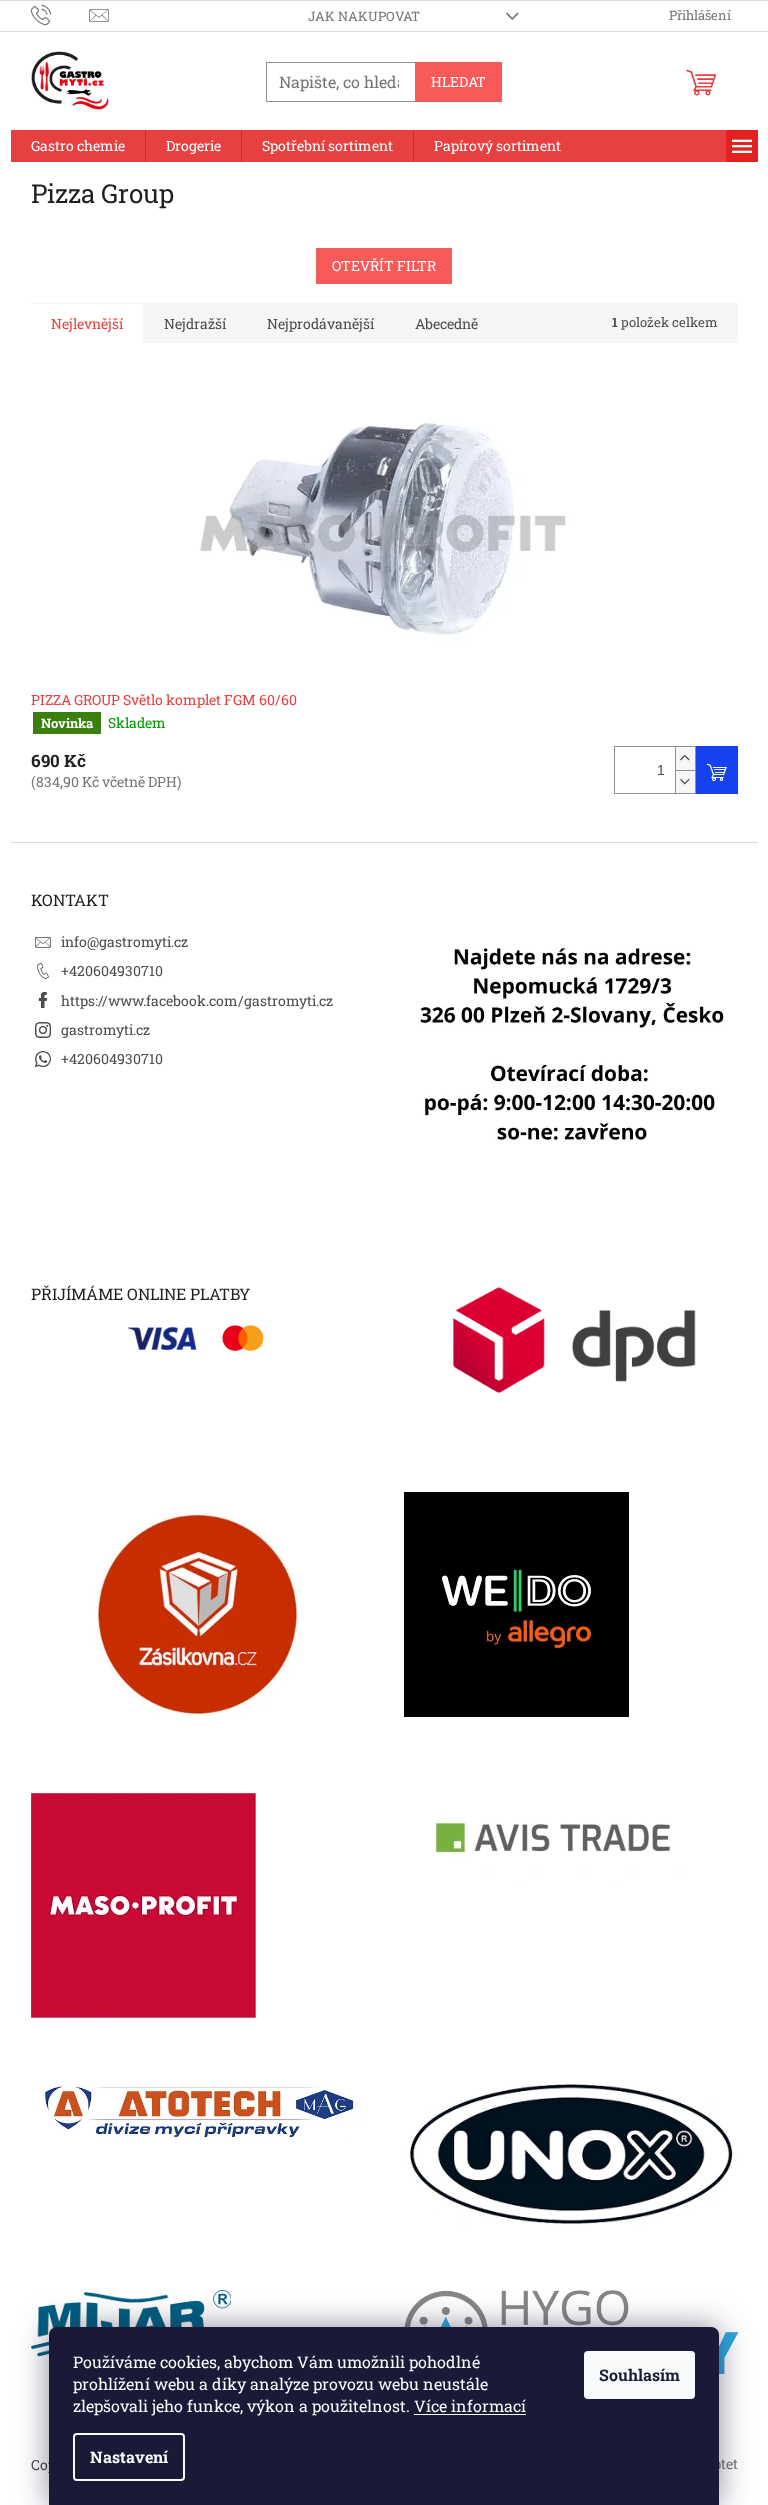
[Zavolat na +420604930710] (60, 14)
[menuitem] (78, 146)
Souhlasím (639, 2374)
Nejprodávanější (320, 323)
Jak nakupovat (364, 16)
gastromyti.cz (105, 1029)
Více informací (470, 2405)
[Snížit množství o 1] (685, 781)
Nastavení (129, 2456)
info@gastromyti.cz (124, 941)
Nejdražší (195, 323)
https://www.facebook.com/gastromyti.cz (197, 1000)
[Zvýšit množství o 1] (685, 758)
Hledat (458, 81)
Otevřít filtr (384, 265)
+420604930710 (112, 970)
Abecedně (446, 323)
